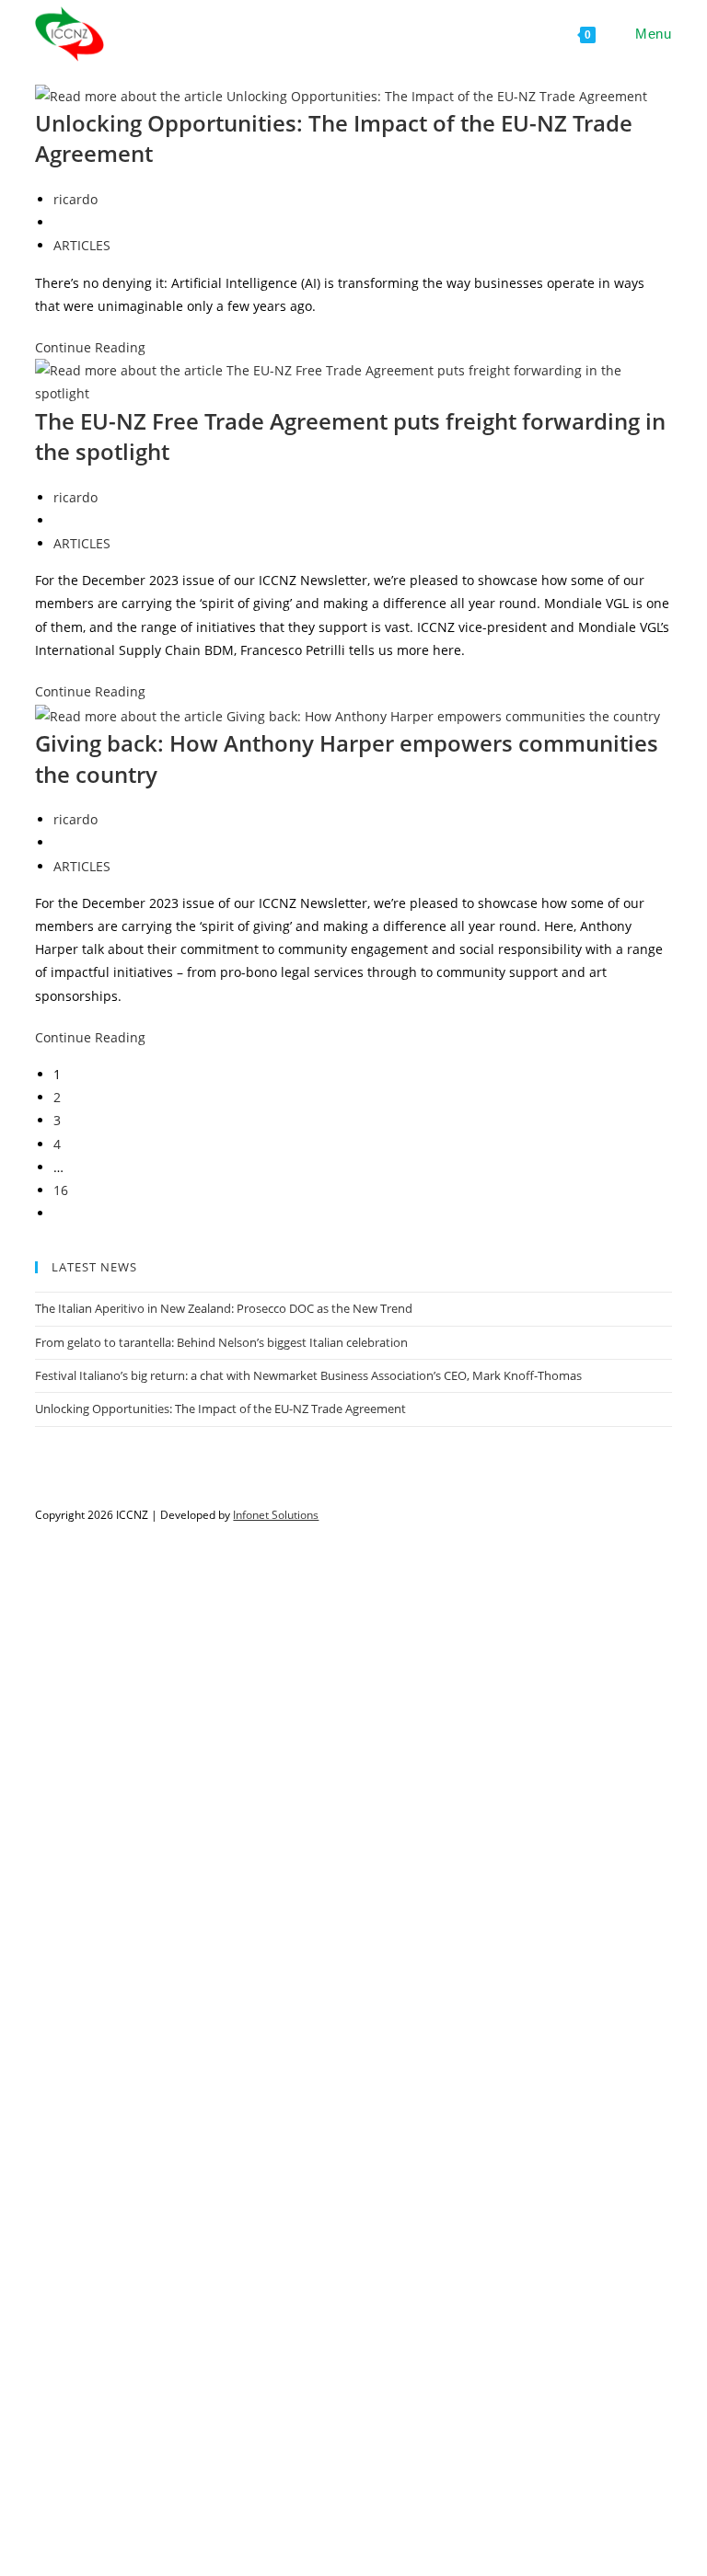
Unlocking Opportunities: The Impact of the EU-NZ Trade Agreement (220, 1409)
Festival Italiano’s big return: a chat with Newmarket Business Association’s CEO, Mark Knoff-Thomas (308, 1375)
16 (61, 1190)
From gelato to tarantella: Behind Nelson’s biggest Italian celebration (221, 1342)
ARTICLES (82, 245)
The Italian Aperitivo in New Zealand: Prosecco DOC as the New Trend (224, 1308)
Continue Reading (90, 347)
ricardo (75, 199)
